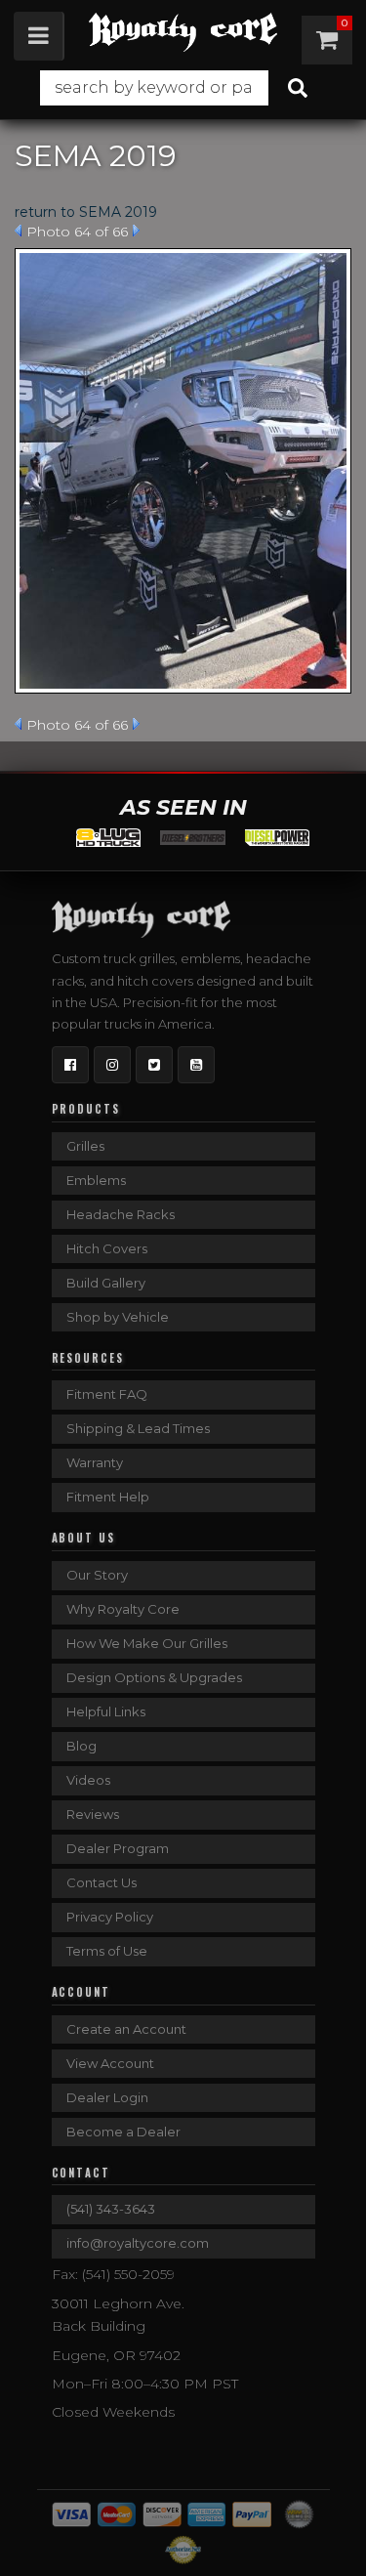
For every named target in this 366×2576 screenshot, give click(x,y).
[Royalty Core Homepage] (183, 32)
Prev (18, 231)
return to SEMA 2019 (86, 212)
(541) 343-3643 (111, 2209)
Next (136, 231)
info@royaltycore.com (138, 2243)
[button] (183, 88)
